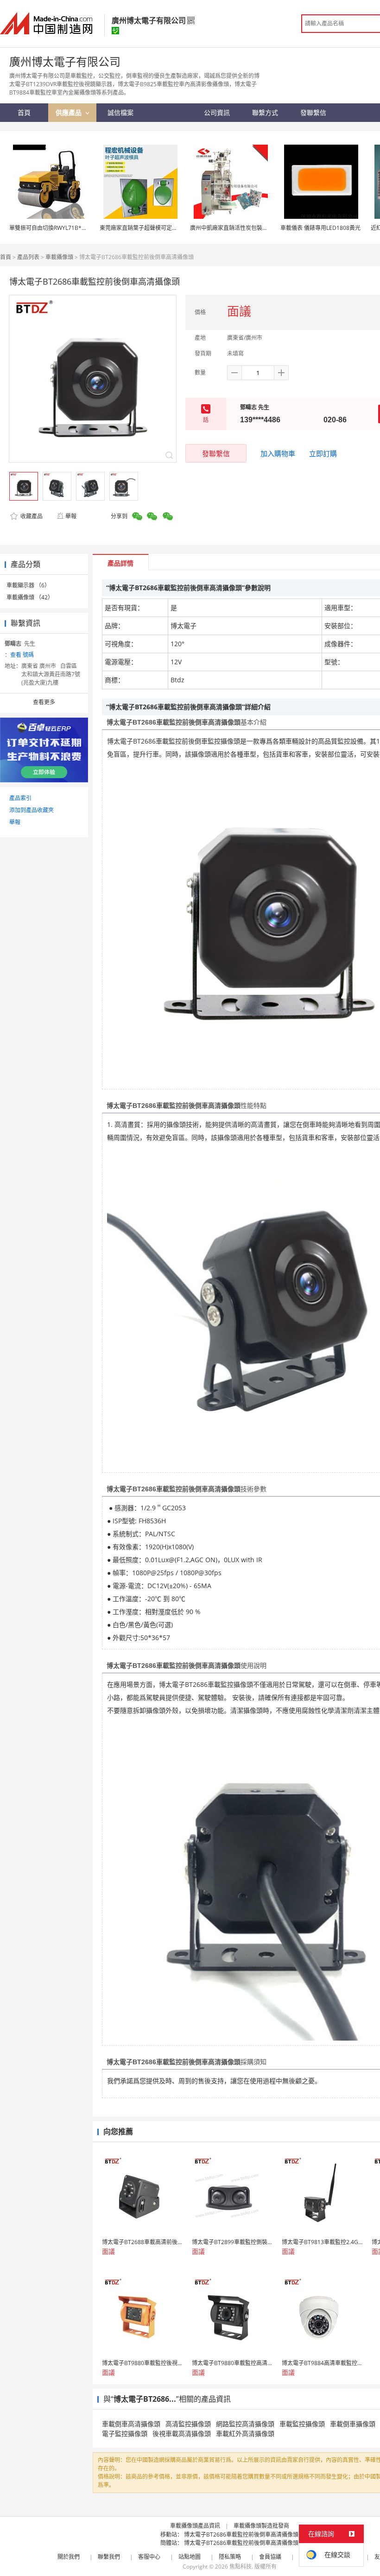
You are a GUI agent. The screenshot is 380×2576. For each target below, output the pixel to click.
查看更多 (44, 702)
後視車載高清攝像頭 (182, 2433)
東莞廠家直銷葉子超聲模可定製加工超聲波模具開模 (164, 228)
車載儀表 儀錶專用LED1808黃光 (320, 228)
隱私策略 (230, 2557)
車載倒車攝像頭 (353, 2424)
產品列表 (28, 257)
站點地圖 (190, 2557)
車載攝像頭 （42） (30, 597)
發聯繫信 (216, 453)
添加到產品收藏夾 (32, 810)
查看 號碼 (22, 655)
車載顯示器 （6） (28, 585)
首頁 (6, 257)
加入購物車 (278, 453)
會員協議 (270, 2557)
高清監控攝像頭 (188, 2424)
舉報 (71, 516)
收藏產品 (31, 516)
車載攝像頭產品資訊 (195, 2526)
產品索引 (20, 798)
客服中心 (149, 2557)
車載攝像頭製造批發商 (261, 2526)
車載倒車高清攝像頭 (131, 2424)
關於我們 (69, 2557)
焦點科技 (241, 2566)
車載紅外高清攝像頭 (245, 2433)
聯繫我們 (109, 2557)
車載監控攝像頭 (302, 2424)
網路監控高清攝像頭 (245, 2424)
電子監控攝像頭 (125, 2433)
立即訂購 (323, 453)
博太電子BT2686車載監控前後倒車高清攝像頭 (241, 2535)
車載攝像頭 (59, 257)
